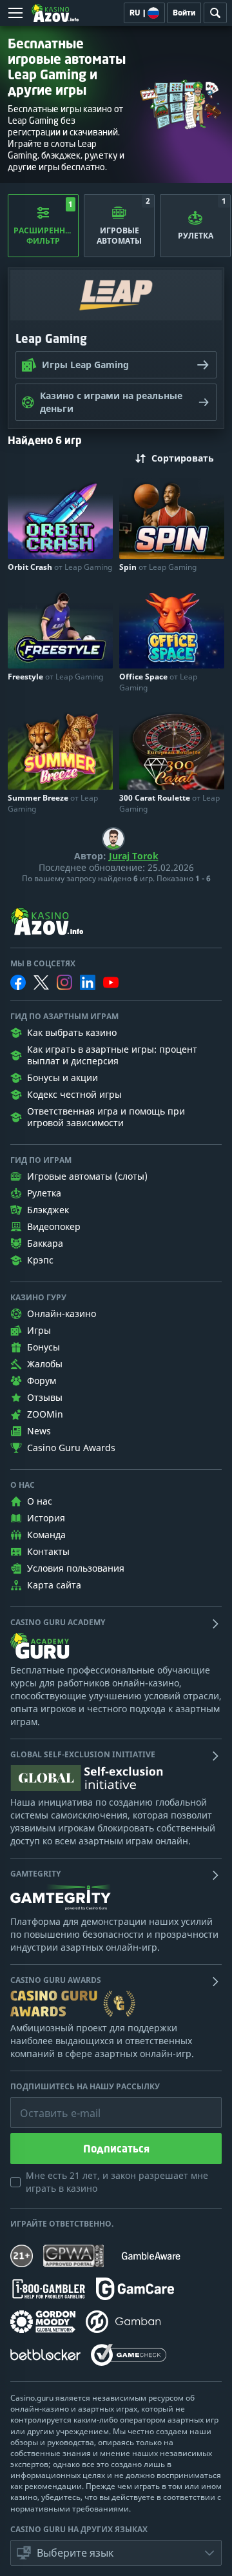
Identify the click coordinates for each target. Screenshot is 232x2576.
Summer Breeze (53, 803)
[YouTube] (111, 982)
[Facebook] (18, 982)
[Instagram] (64, 982)
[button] (116, 2553)
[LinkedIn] (88, 982)
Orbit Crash (60, 567)
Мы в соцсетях (43, 964)
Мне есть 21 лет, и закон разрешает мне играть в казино (117, 2182)
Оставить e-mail (50, 2103)
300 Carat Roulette (169, 803)
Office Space (158, 682)
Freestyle (55, 677)
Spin (158, 567)
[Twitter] (41, 982)
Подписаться (116, 2149)
